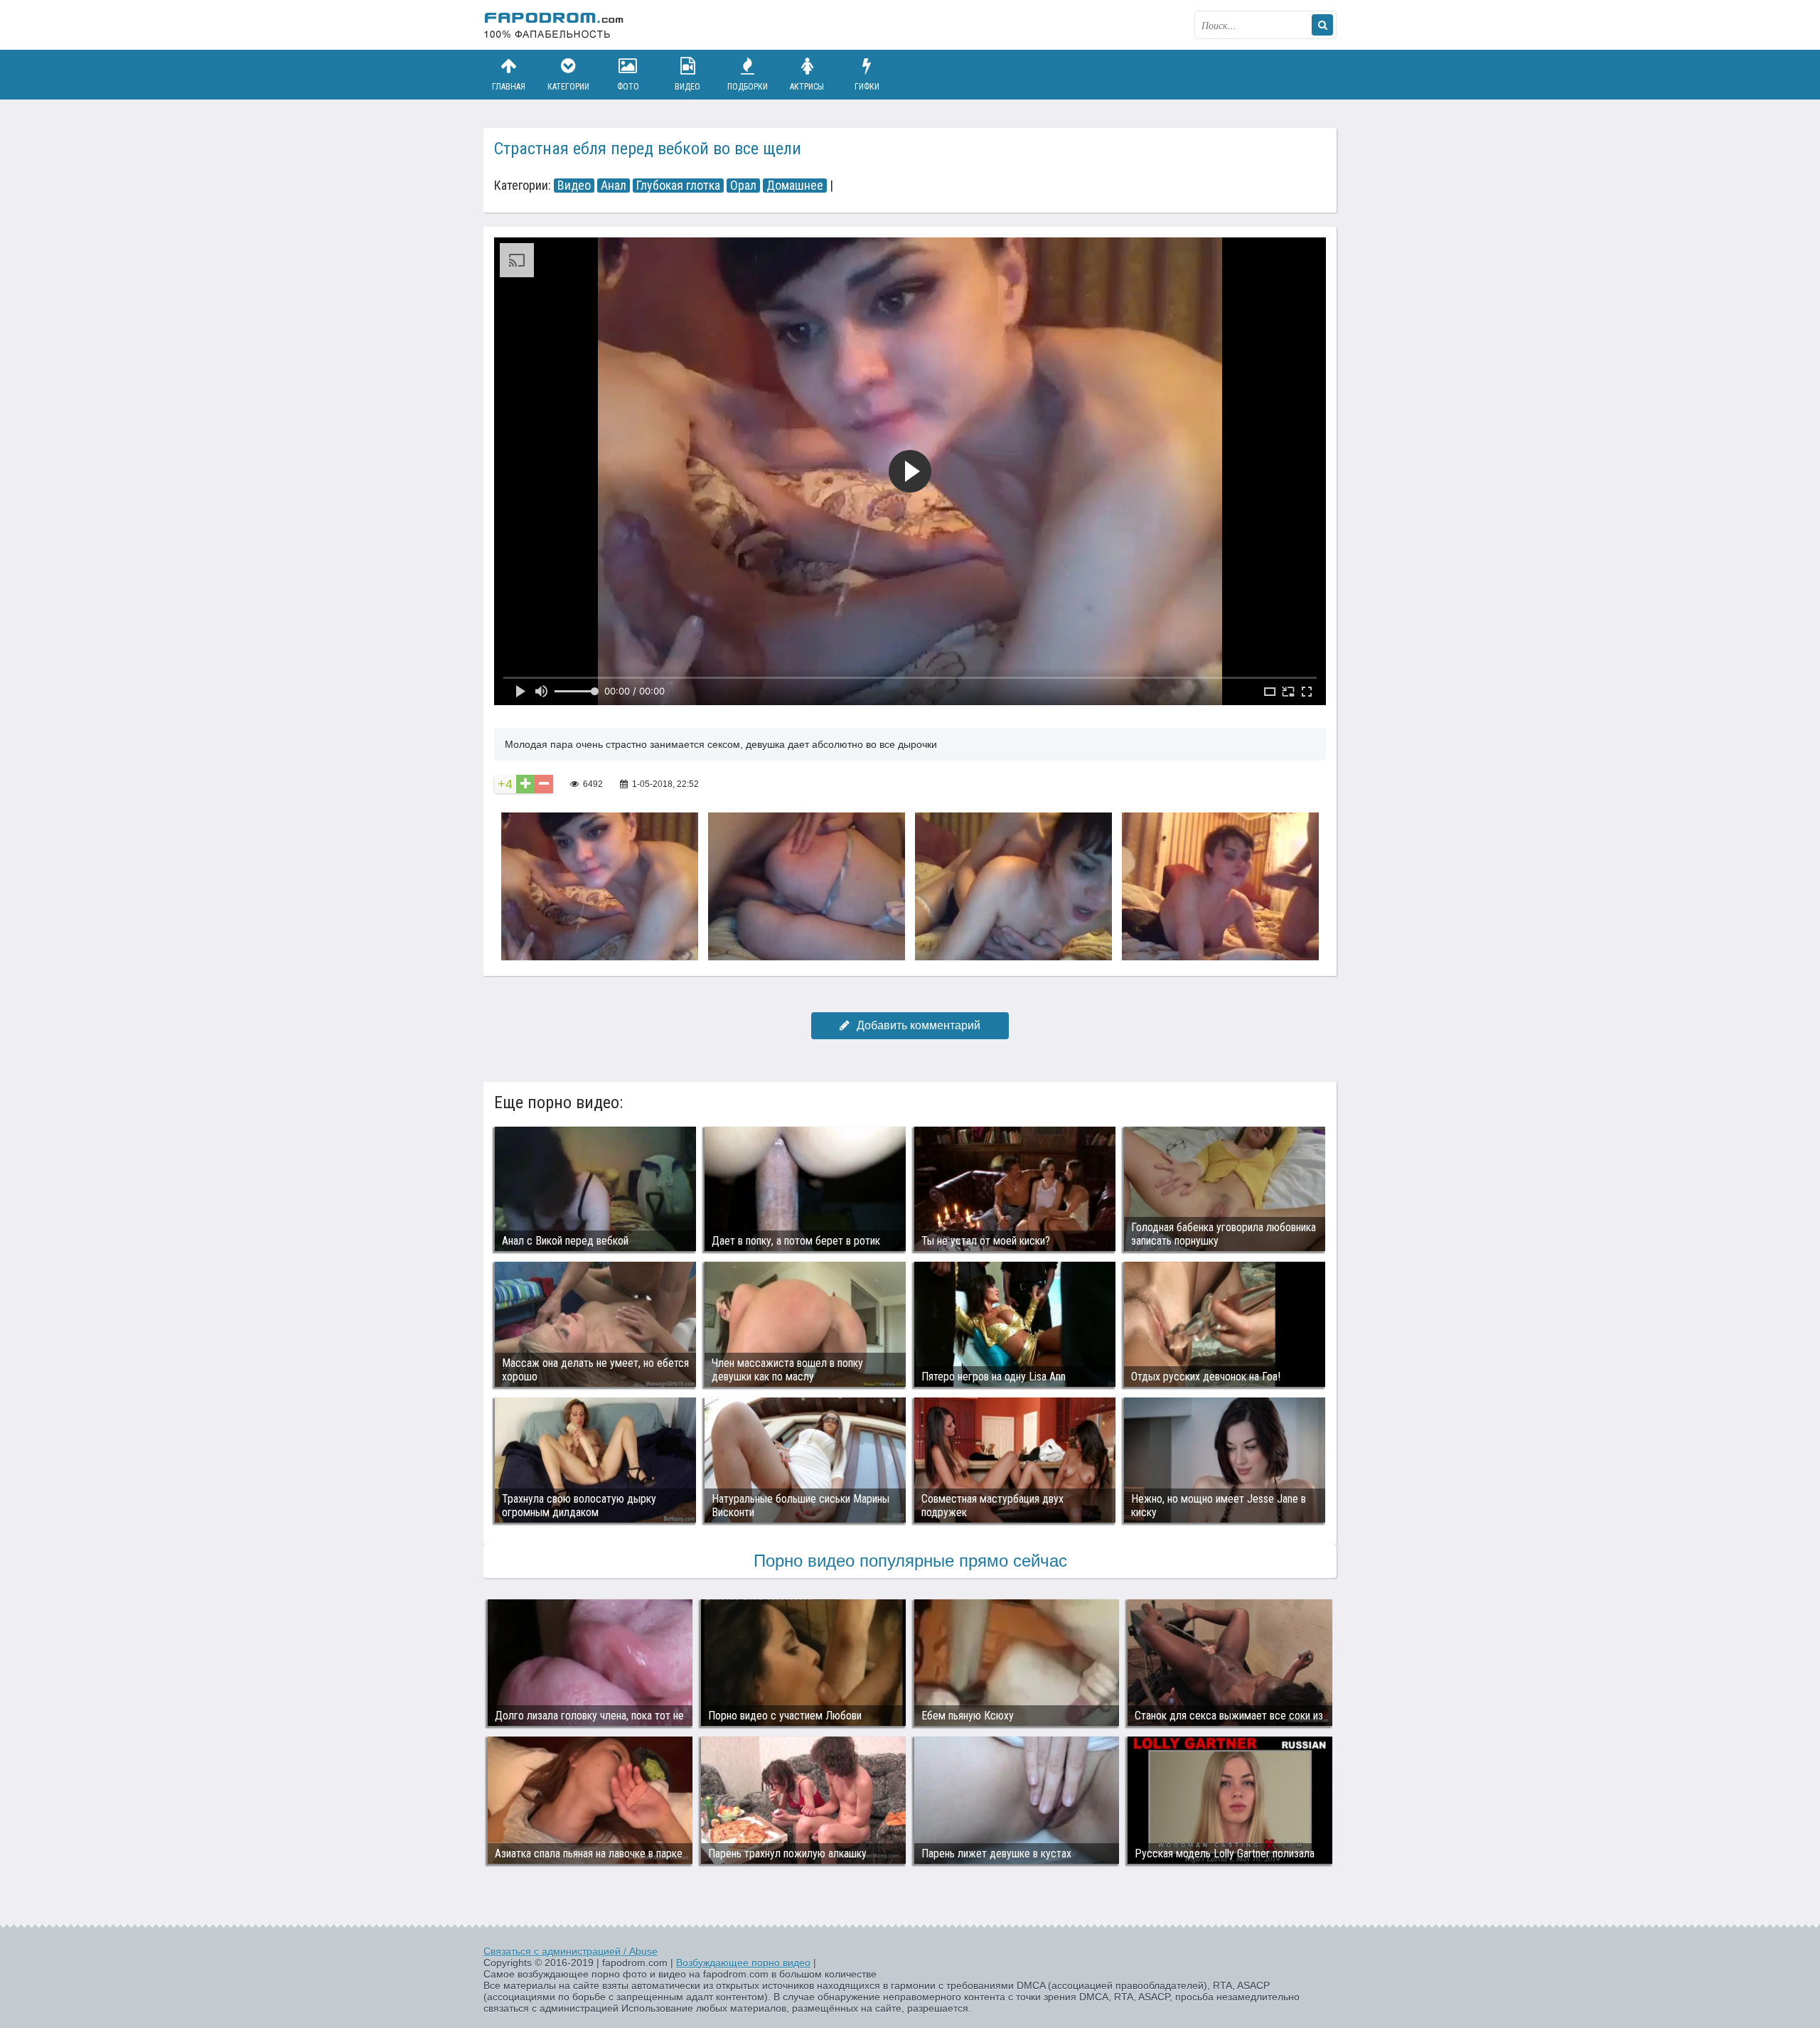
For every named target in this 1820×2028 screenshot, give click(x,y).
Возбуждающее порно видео (743, 1963)
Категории (568, 87)
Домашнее (795, 186)
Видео (687, 87)
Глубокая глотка (678, 186)
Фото (628, 87)
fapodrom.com (555, 25)
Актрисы (807, 87)
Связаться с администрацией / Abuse (571, 1951)
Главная (509, 87)
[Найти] (1322, 25)
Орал (743, 186)
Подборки (748, 87)
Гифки (867, 87)
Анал (614, 186)
